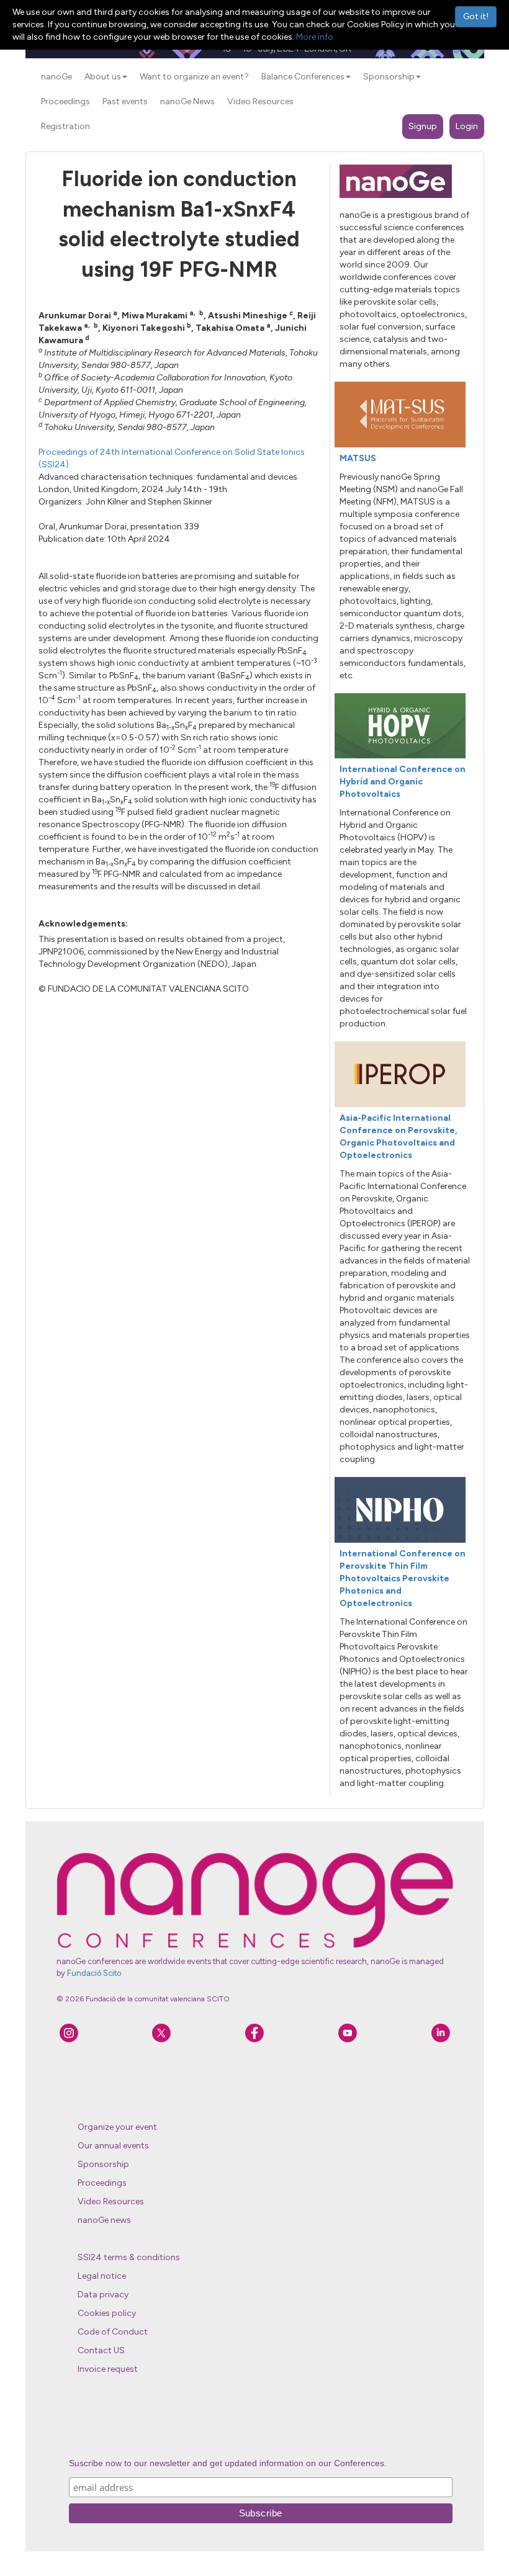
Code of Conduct (113, 2332)
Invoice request (108, 2369)
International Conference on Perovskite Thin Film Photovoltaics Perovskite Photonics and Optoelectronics (403, 1578)
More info (315, 37)
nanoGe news (104, 2220)
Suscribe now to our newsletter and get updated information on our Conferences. (228, 2463)
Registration (65, 126)
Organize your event (117, 2127)
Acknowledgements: (83, 924)
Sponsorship (103, 2164)
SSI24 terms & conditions (129, 2257)
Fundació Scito (94, 1973)
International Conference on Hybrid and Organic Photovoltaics (403, 782)
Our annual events (113, 2146)
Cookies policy (107, 2313)
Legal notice (102, 2276)
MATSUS (358, 458)
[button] (125, 77)
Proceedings (102, 2183)
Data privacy (103, 2295)
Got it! (476, 16)
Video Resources (111, 2201)
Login (467, 126)
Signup (423, 126)
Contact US (101, 2350)
